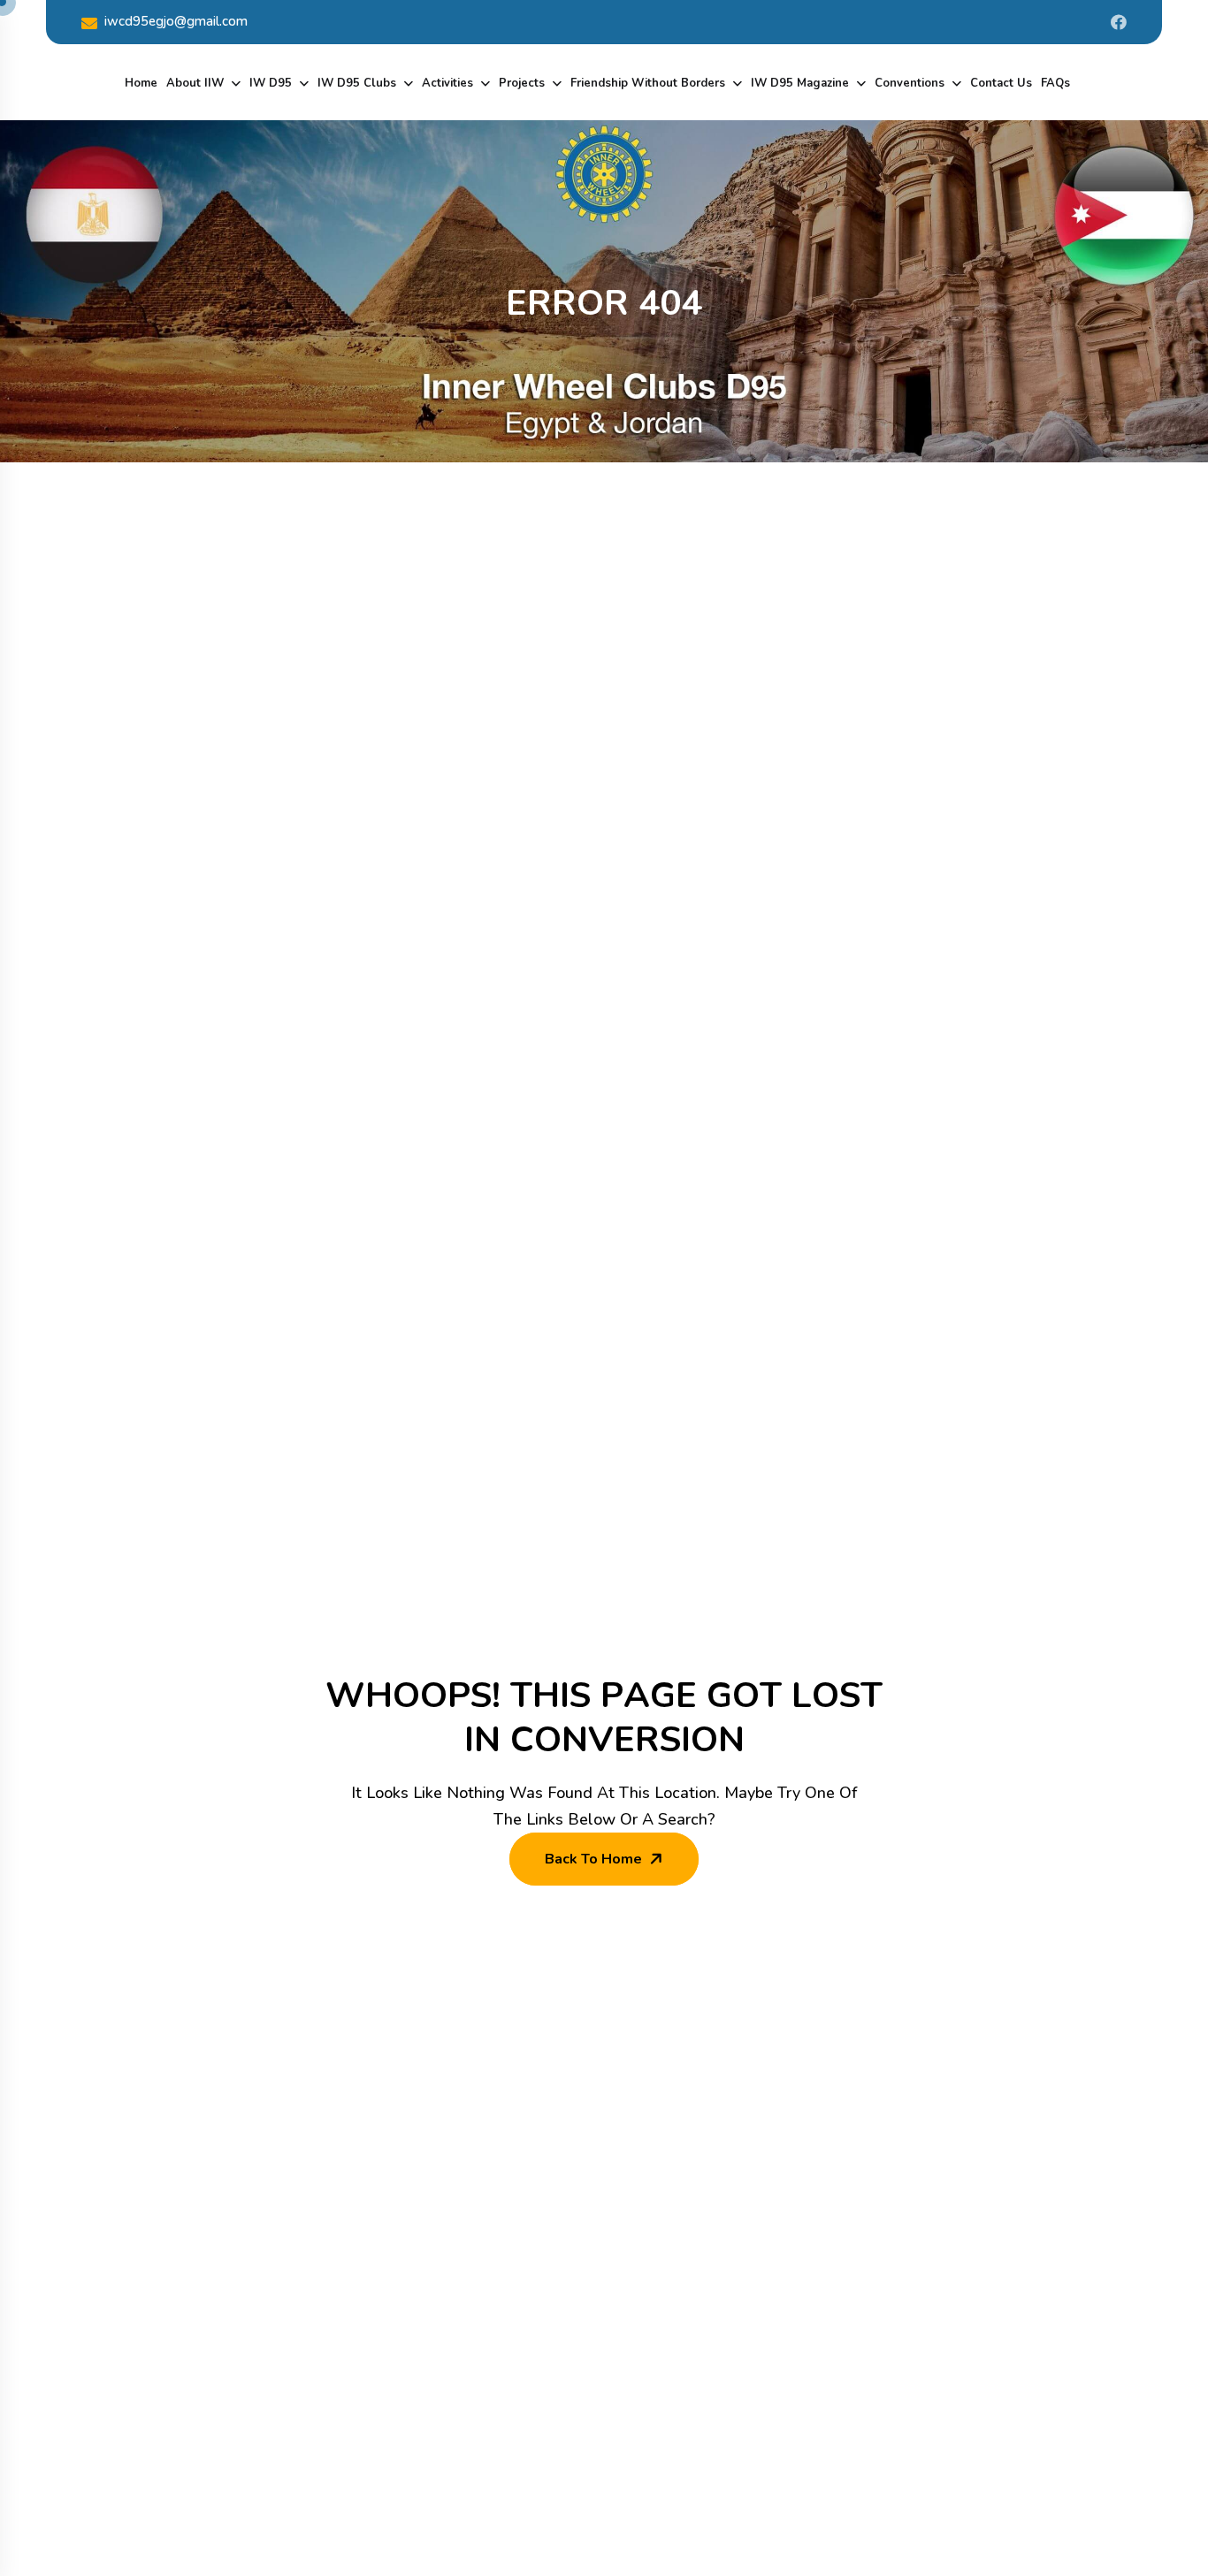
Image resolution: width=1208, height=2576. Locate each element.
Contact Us (1001, 83)
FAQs (1055, 83)
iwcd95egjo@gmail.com (176, 21)
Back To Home (593, 1859)
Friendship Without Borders (648, 83)
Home (141, 83)
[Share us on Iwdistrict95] (1119, 22)
